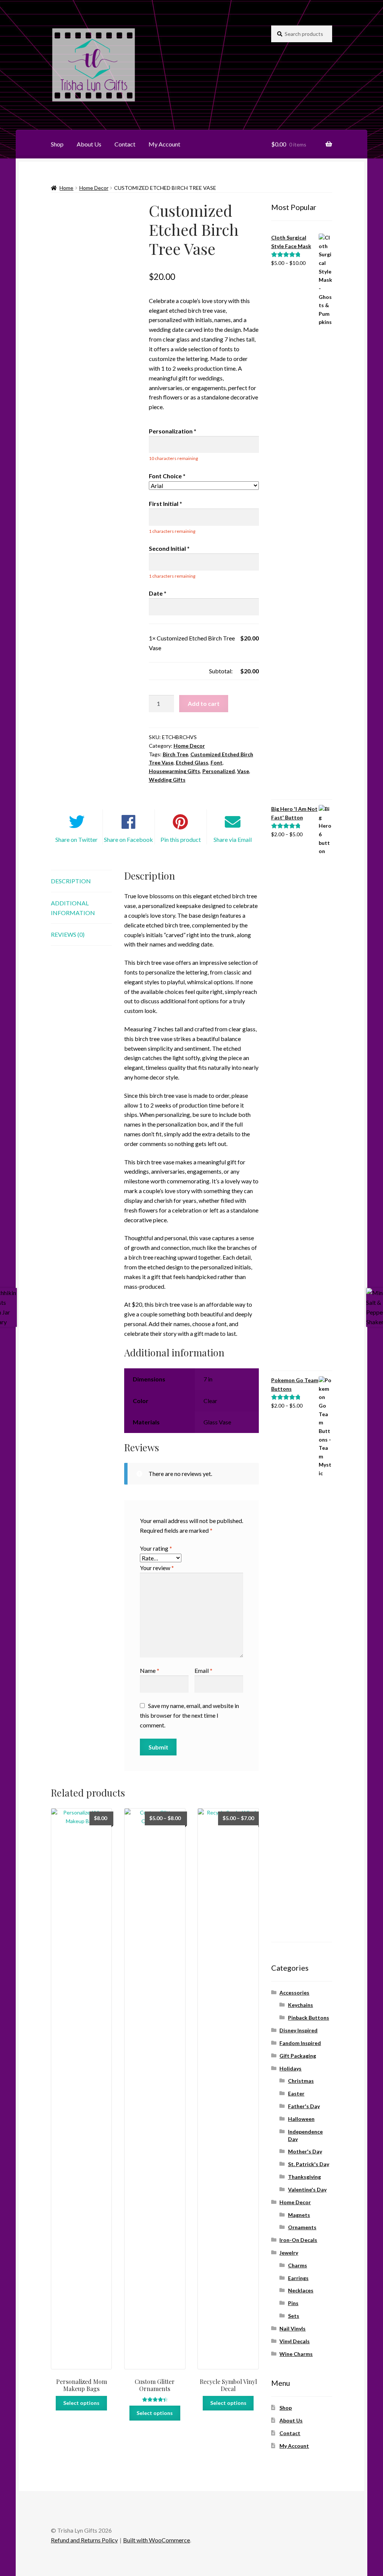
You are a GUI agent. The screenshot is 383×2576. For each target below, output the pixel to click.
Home (66, 188)
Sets (294, 2316)
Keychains (301, 2005)
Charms (298, 2265)
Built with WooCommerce (157, 2540)
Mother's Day (305, 2151)
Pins (293, 2303)
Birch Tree (175, 754)
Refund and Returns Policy (84, 2540)
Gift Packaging (298, 2056)
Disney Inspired (298, 2030)
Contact (125, 144)
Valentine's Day (307, 2189)
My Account (164, 144)
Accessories (294, 1993)
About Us (89, 144)
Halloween (301, 2119)
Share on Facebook (128, 839)
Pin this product (181, 839)
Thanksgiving (304, 2177)
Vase (243, 771)
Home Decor (94, 188)
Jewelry (289, 2253)
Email (203, 1670)
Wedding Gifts (167, 780)
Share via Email (233, 839)
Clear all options (170, 671)
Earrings (298, 2278)
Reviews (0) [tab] (68, 934)
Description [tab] (71, 881)
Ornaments (302, 2227)
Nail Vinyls (292, 2328)
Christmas (301, 2081)
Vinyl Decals (295, 2341)
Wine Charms (296, 2354)
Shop (57, 144)
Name (150, 1670)
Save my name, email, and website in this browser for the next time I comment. (189, 1715)
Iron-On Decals (298, 2240)
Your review (157, 1568)
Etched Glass (192, 762)
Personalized (219, 771)
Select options (81, 2403)
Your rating (156, 1548)
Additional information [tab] (73, 908)
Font (217, 762)
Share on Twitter (76, 839)
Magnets (299, 2215)
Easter (296, 2093)
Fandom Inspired (300, 2043)
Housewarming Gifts (174, 771)
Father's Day (304, 2106)
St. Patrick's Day (309, 2164)
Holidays (290, 2068)
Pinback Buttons (309, 2018)
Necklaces (301, 2290)
